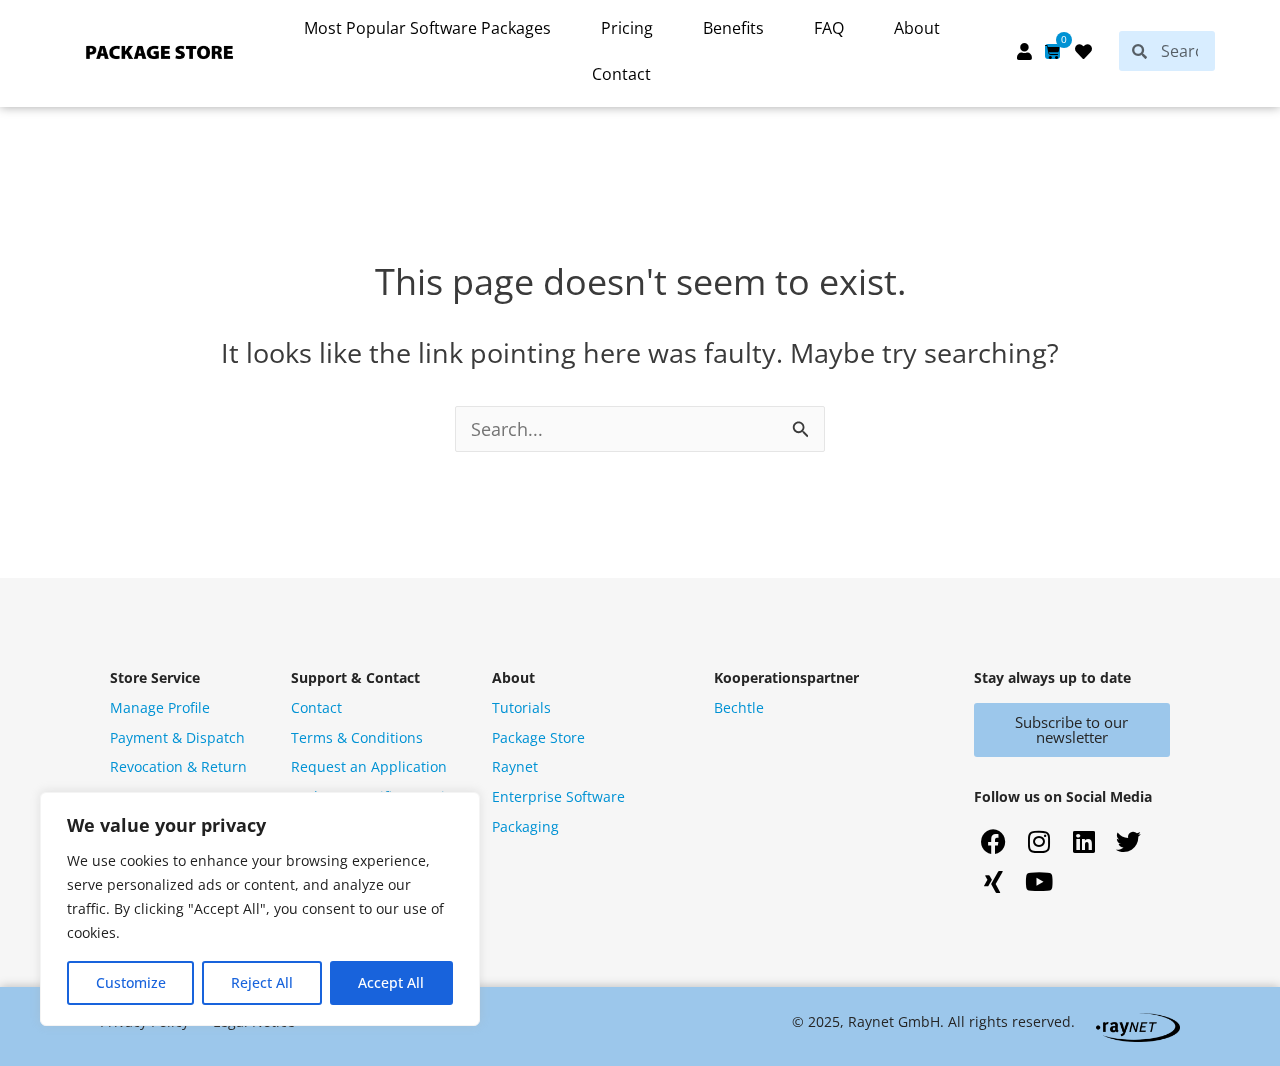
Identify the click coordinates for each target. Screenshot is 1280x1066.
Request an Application (369, 766)
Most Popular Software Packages (427, 28)
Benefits (733, 28)
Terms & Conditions (357, 737)
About (917, 28)
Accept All (391, 982)
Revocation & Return (178, 766)
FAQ (829, 28)
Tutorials (521, 707)
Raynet (515, 766)
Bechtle (739, 707)
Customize (131, 982)
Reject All (262, 982)
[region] (260, 909)
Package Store (538, 737)
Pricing (627, 28)
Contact (621, 74)
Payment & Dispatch (177, 737)
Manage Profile (160, 707)
